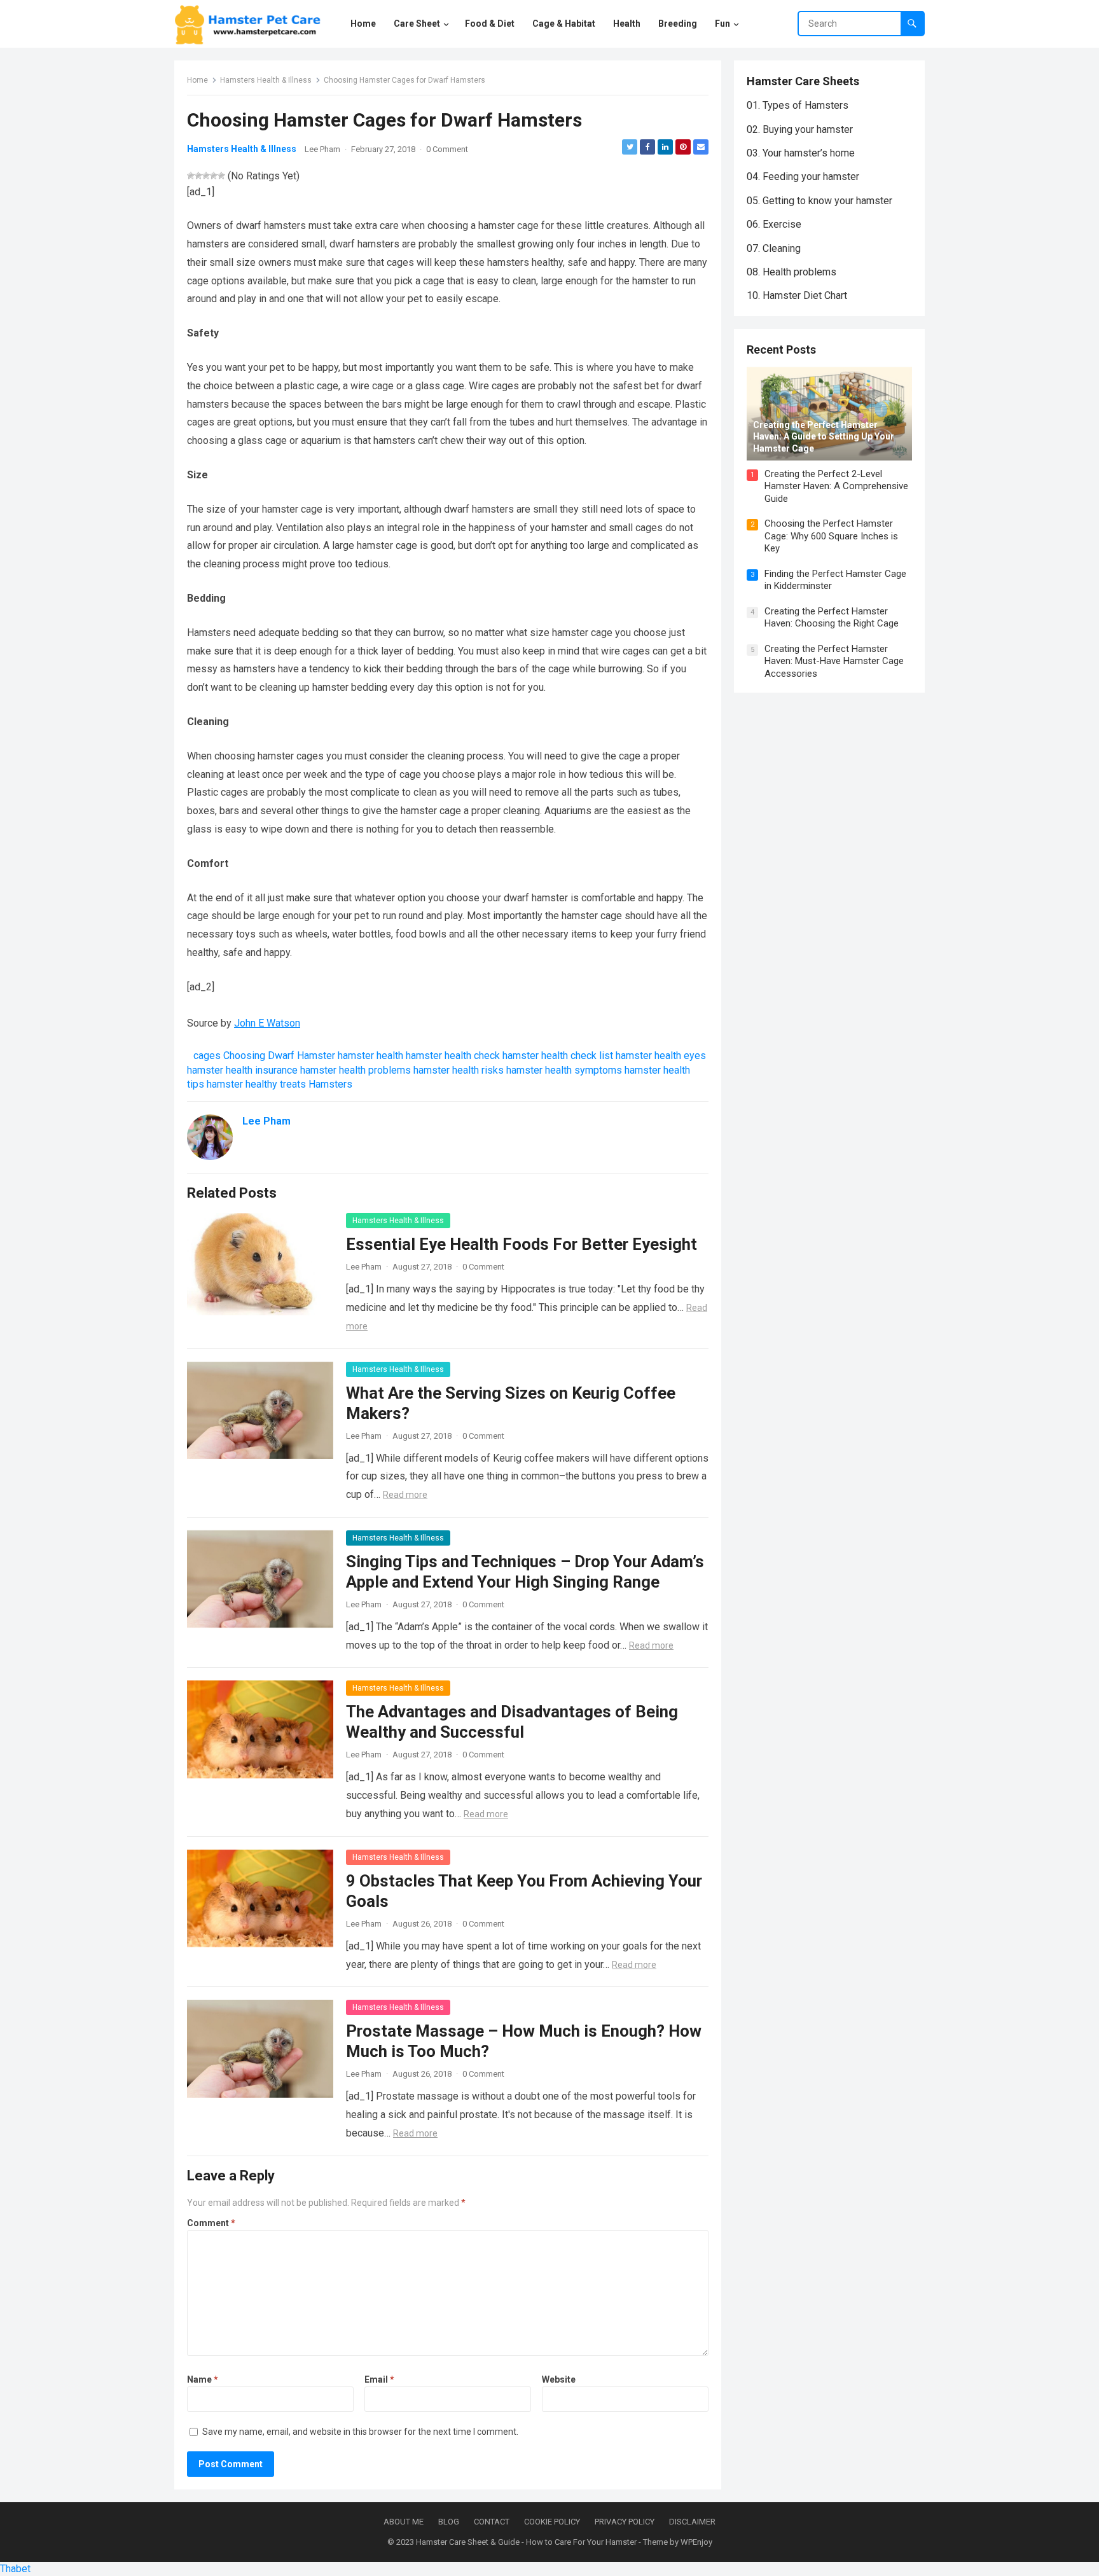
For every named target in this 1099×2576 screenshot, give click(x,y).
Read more (405, 1495)
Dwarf (281, 1056)
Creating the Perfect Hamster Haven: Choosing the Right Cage (832, 618)
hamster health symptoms (564, 1070)
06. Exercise (774, 224)
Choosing (244, 1056)
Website (559, 2379)
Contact (492, 2522)
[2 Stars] (198, 176)
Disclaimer (692, 2522)
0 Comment (447, 149)
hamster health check (453, 1056)
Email (379, 2379)
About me (404, 2522)
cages (207, 1056)
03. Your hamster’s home (801, 153)
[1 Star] (191, 176)
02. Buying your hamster (800, 129)
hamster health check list (558, 1056)
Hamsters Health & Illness (266, 80)
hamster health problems (356, 1070)
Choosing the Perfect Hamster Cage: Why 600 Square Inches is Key (831, 536)
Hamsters (330, 1084)
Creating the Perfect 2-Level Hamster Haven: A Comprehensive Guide (836, 486)
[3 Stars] (206, 176)
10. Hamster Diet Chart (797, 295)
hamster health (370, 1056)
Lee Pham (322, 149)
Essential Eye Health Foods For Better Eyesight (522, 1244)
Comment (211, 2223)
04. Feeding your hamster (803, 177)
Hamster (316, 1056)
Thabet (15, 2569)
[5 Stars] (221, 176)
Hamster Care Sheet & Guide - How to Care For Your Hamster (526, 2542)
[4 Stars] (214, 176)
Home (197, 80)
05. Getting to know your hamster (819, 201)
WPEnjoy (696, 2542)
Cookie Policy (552, 2522)
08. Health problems (791, 272)
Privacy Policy (625, 2522)
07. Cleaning (774, 248)
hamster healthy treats (256, 1084)
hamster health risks (459, 1070)
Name (203, 2379)
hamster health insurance (242, 1070)
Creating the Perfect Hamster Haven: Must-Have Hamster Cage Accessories (834, 661)
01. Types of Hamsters (798, 105)
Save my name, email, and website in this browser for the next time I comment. (360, 2432)
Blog (449, 2522)
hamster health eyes (661, 1056)
